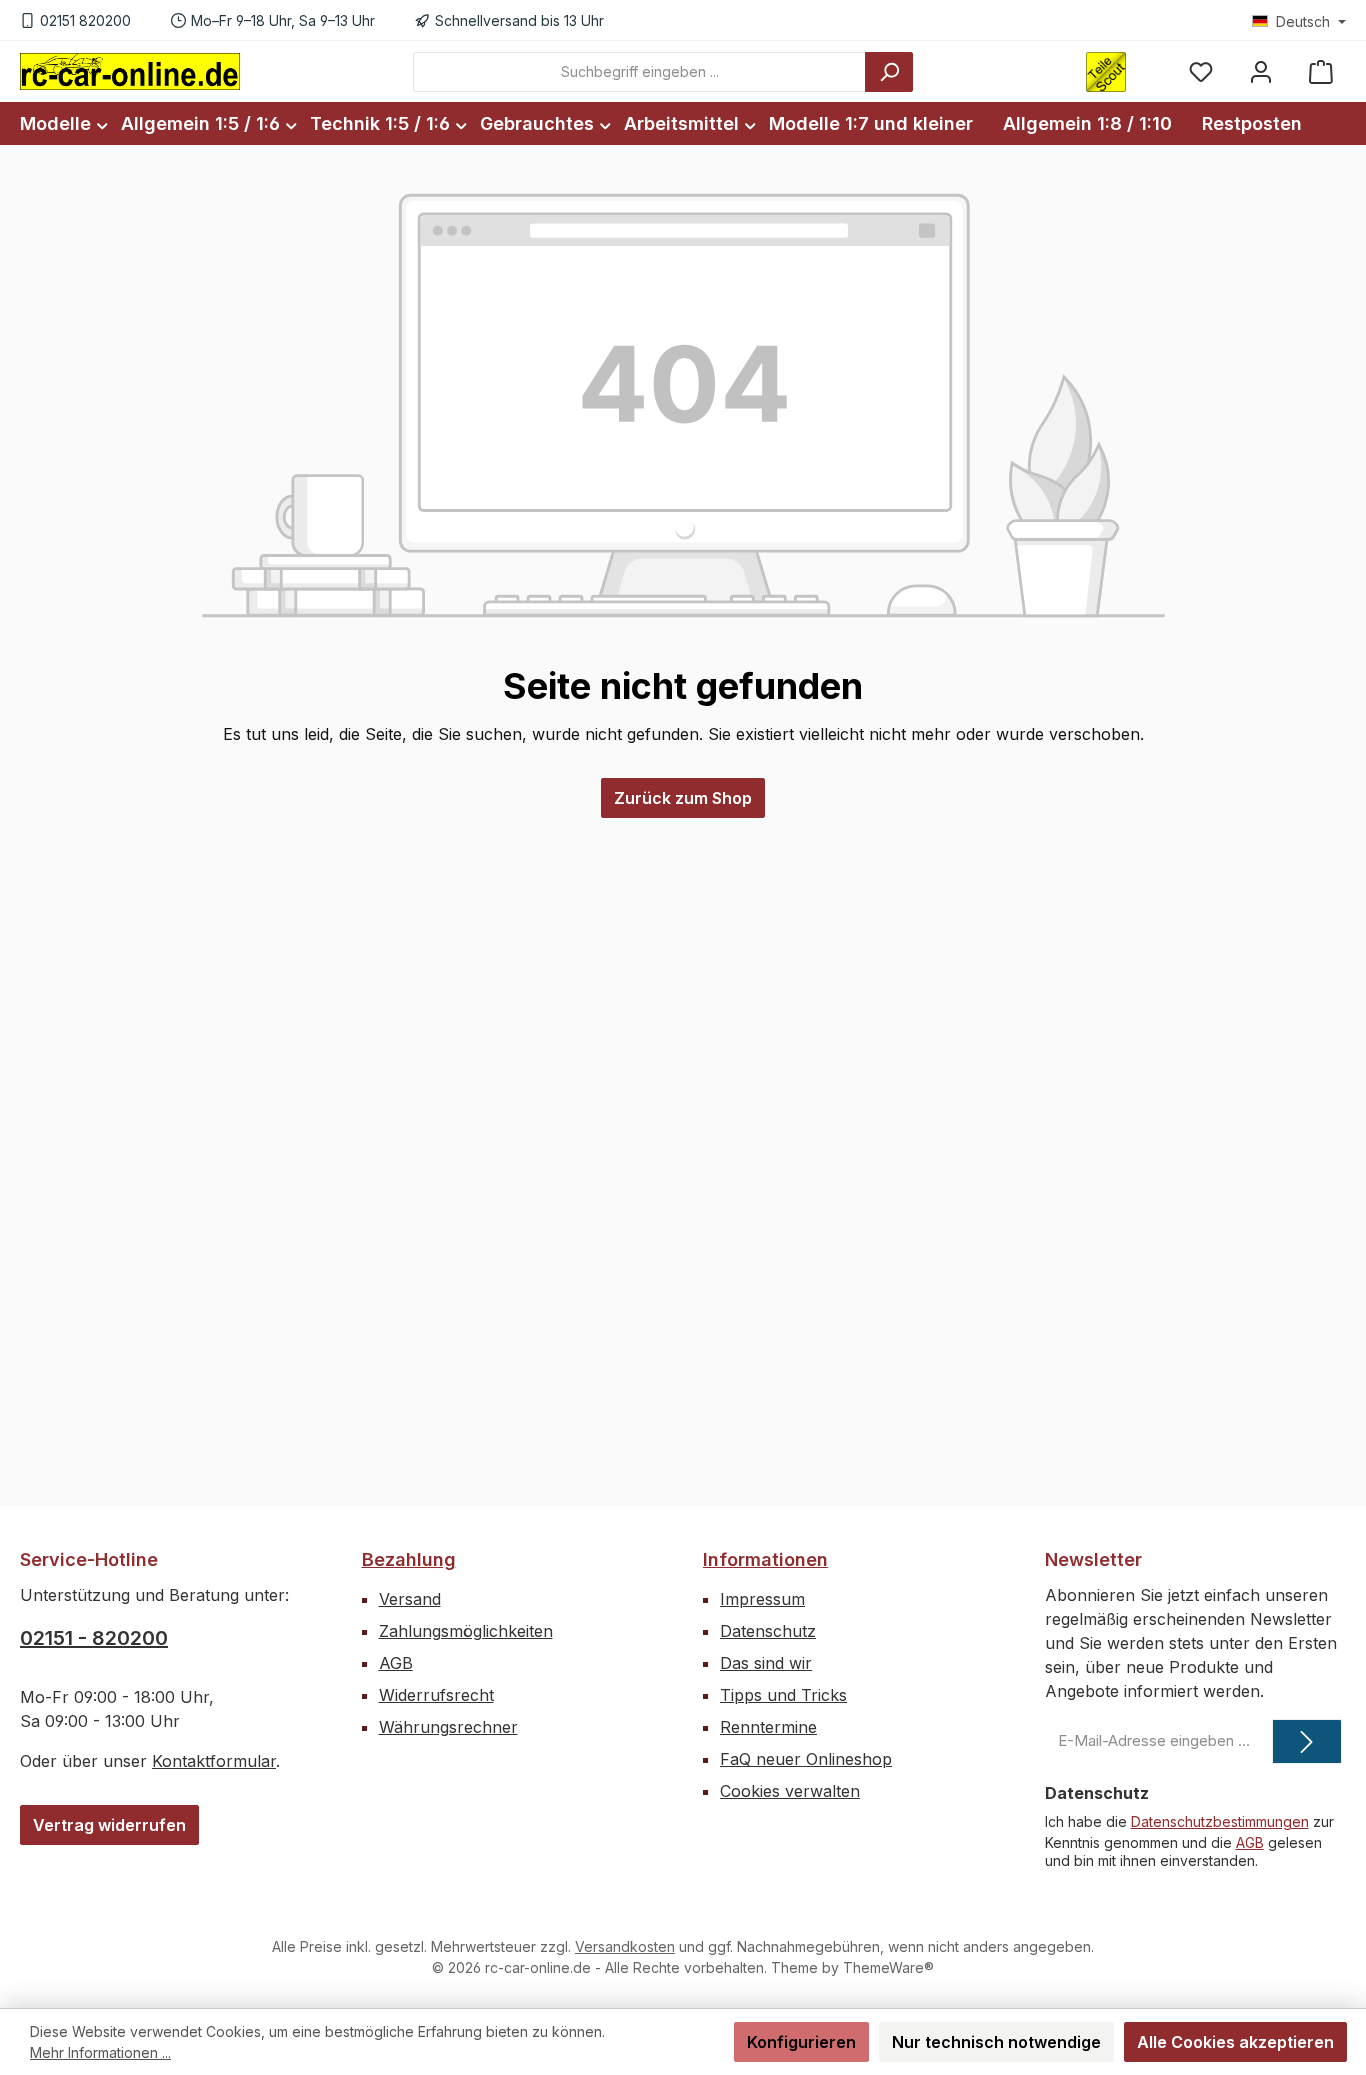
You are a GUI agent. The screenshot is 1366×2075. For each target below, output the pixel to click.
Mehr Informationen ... (100, 2052)
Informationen (765, 1559)
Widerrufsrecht (436, 1695)
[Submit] (1307, 1741)
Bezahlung (409, 1559)
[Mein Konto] (1261, 71)
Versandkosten (625, 1946)
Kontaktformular (214, 1761)
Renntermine (768, 1727)
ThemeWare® (888, 1967)
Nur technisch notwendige (996, 2042)
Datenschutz (768, 1631)
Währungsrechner (448, 1727)
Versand (410, 1599)
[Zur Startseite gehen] (130, 71)
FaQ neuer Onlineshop (806, 1759)
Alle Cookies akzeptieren (1235, 2042)
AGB (396, 1663)
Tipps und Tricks (783, 1695)
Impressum (762, 1599)
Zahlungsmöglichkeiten (466, 1631)
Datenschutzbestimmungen (1220, 1821)
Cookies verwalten (790, 1791)
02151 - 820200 (94, 1638)
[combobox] (639, 72)
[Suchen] (889, 72)
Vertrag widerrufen (109, 1825)
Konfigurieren (801, 2042)
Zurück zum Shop (683, 798)
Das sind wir (766, 1663)
